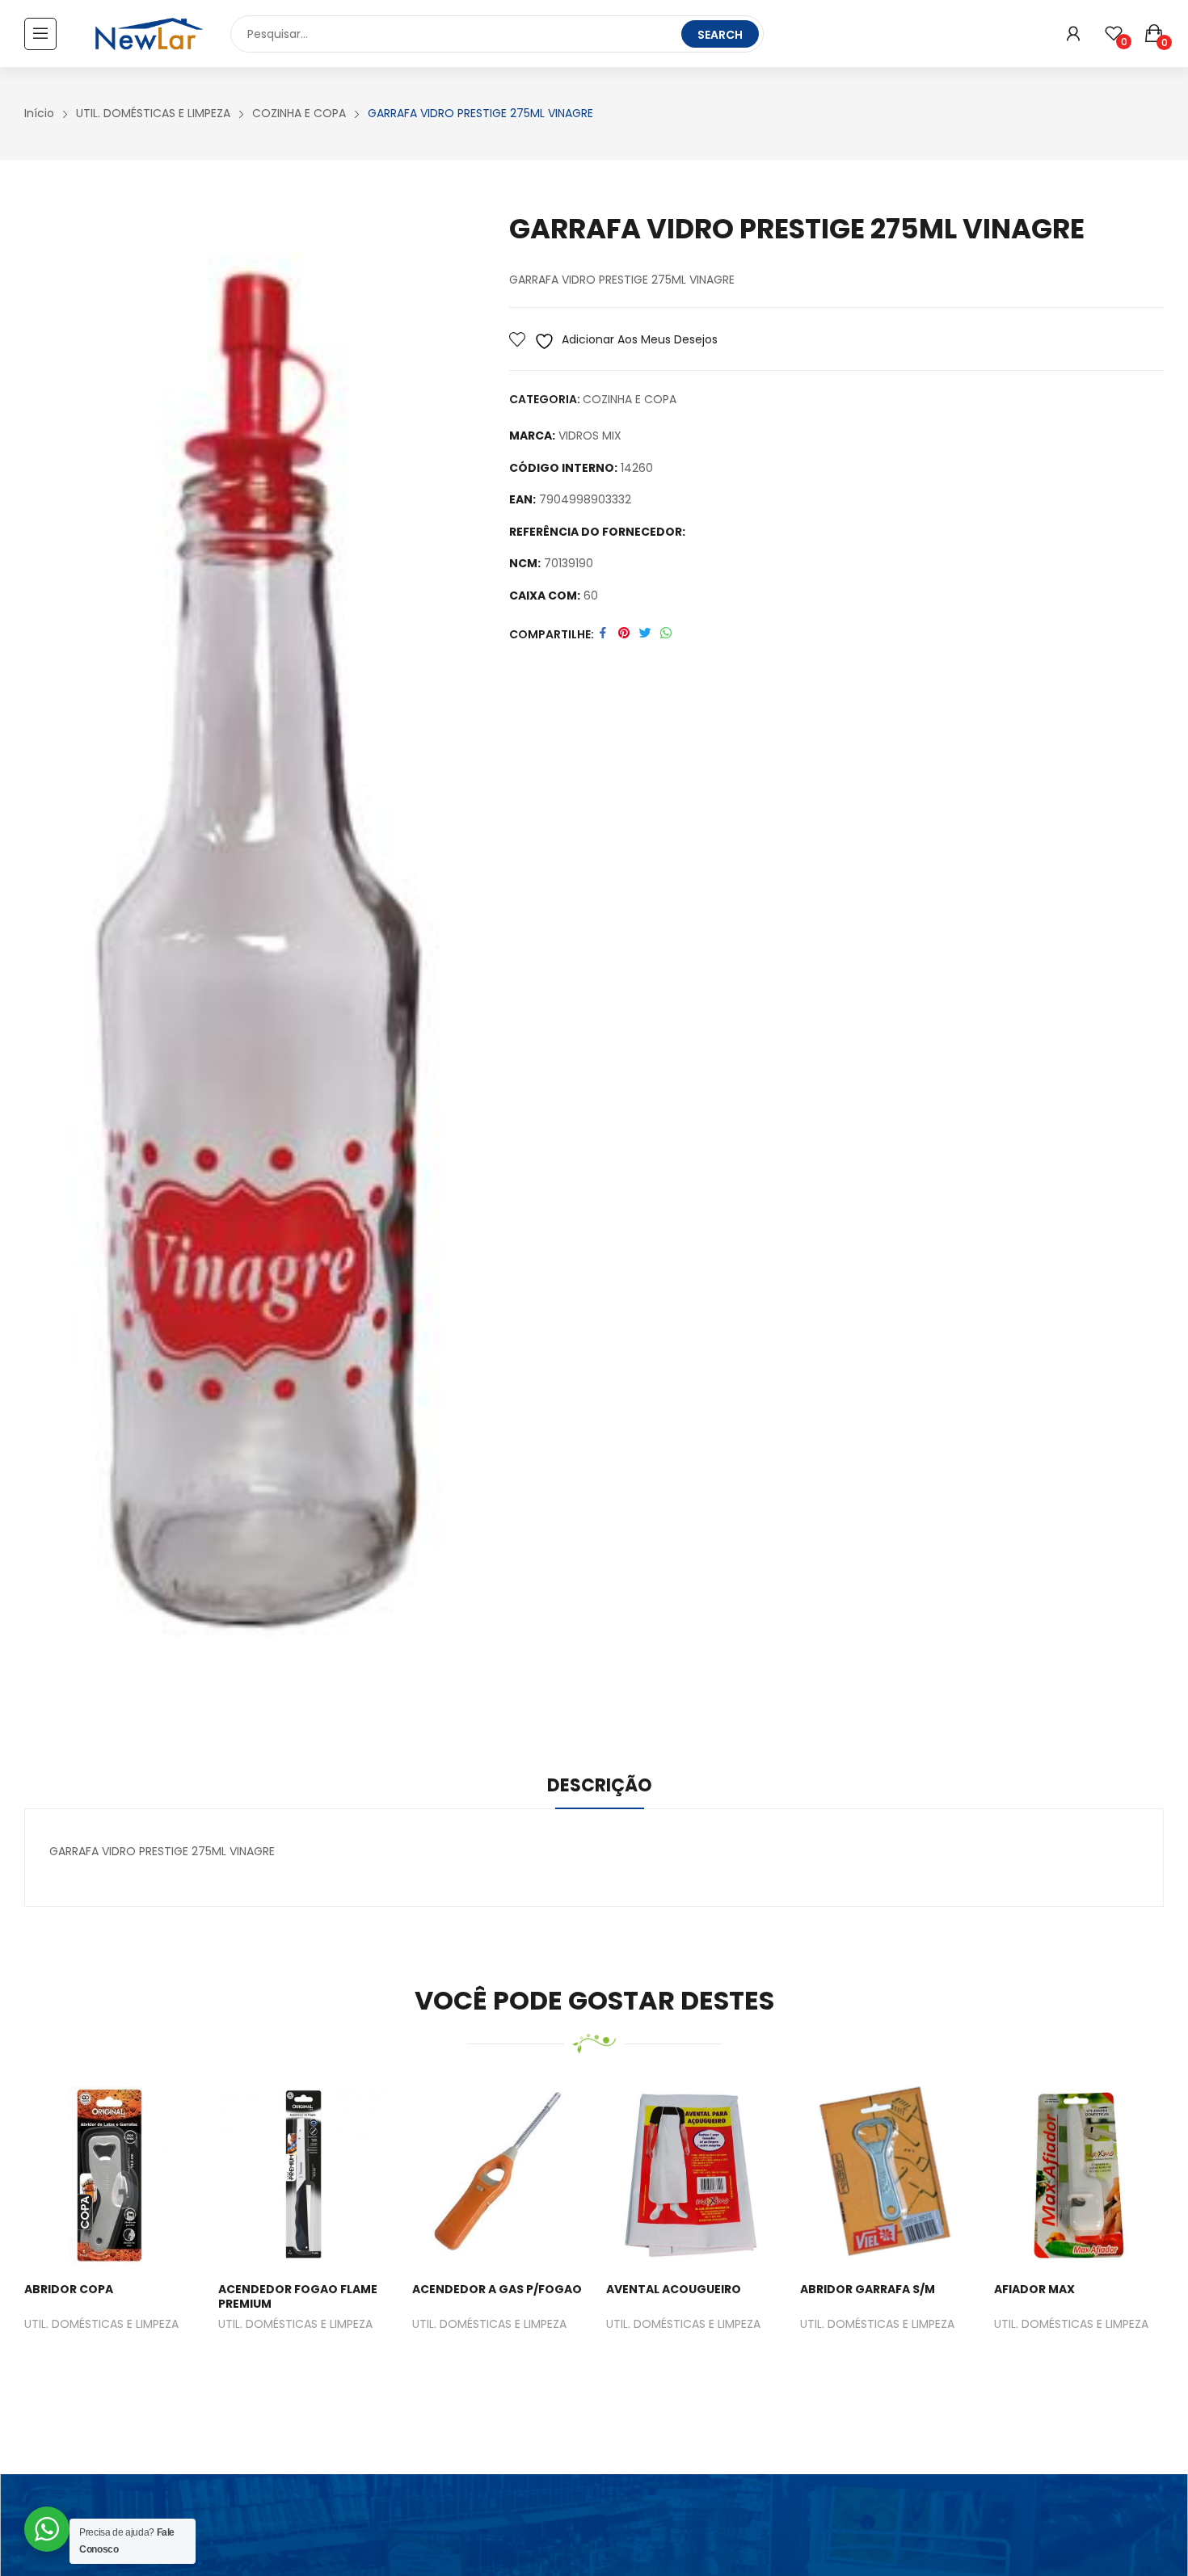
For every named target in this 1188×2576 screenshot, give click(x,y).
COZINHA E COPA (630, 399)
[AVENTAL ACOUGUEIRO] (691, 2175)
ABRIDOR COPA (69, 2289)
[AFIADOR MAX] (1079, 2175)
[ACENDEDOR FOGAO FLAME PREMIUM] (303, 2175)
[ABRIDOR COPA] (109, 2175)
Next (1144, 2240)
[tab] (600, 1788)
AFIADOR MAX (1034, 2289)
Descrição (600, 1785)
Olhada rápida (129, 2175)
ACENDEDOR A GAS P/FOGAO (497, 2289)
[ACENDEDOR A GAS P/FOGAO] (497, 2175)
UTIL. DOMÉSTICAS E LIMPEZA (101, 2325)
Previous (44, 2240)
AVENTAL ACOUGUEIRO (674, 2289)
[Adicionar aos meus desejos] (90, 2175)
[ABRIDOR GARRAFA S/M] (885, 2175)
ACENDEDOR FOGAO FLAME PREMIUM (298, 2296)
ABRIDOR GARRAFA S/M (868, 2289)
